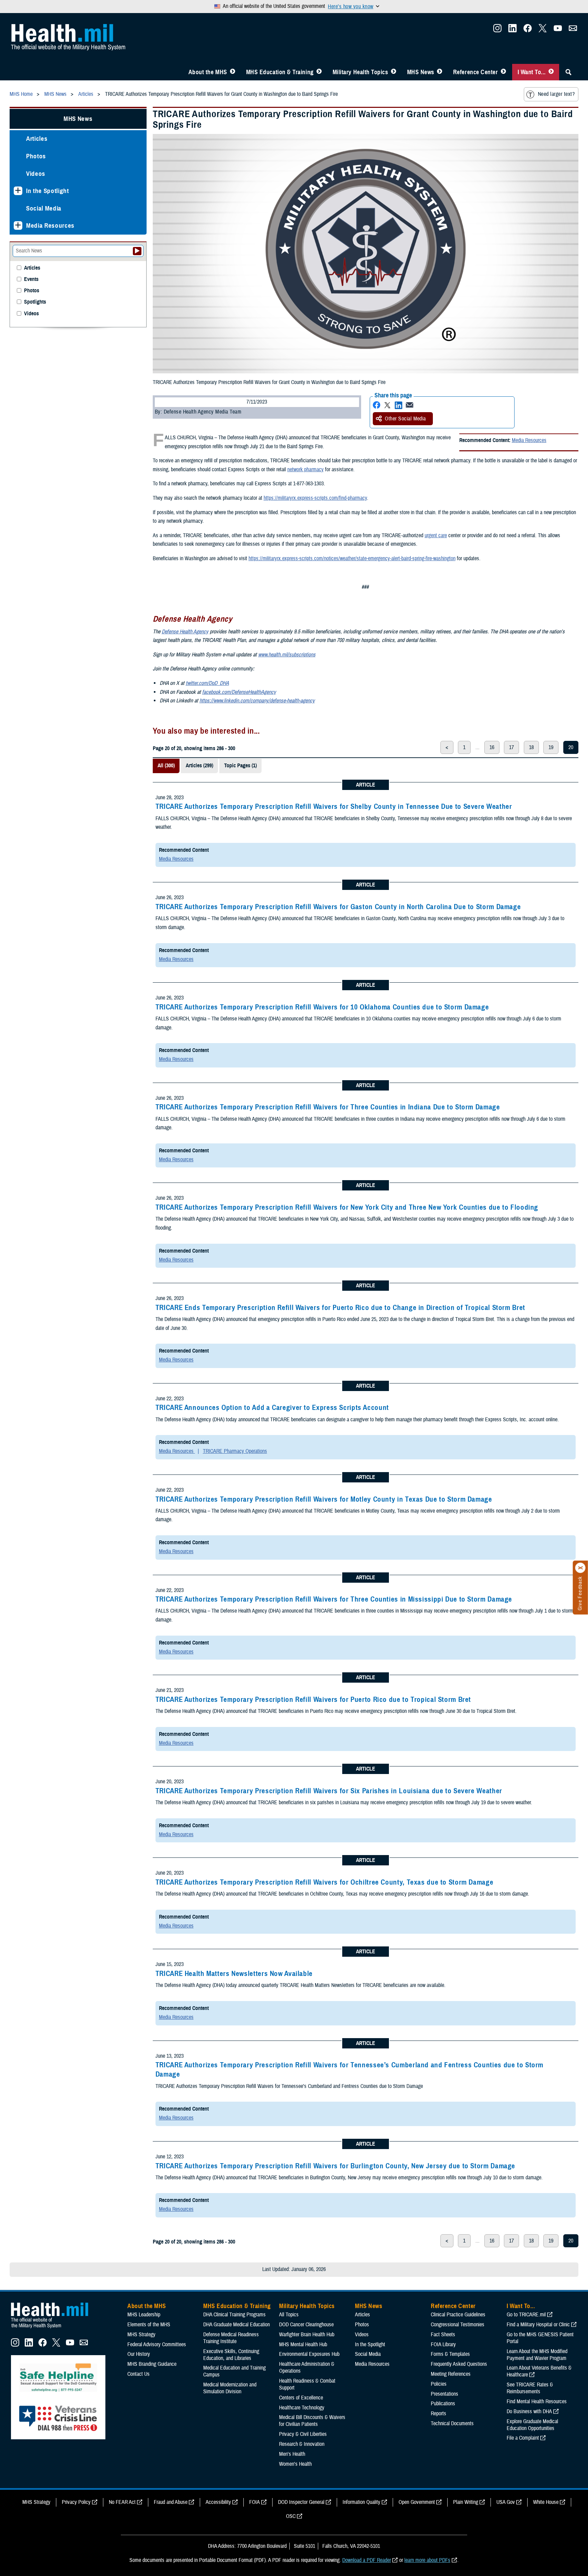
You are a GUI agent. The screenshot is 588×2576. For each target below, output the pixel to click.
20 (571, 747)
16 (492, 747)
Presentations (445, 2394)
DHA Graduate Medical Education (237, 2325)
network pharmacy (305, 470)
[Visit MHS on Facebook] (528, 30)
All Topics (289, 2315)
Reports (439, 2414)
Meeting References (451, 2374)
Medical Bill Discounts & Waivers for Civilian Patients (312, 2421)
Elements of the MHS (149, 2325)
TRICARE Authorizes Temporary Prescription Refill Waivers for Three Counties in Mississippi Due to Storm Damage (334, 1599)
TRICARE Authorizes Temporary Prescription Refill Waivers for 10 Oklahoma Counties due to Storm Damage (322, 1007)
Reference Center (476, 72)
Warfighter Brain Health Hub (307, 2335)
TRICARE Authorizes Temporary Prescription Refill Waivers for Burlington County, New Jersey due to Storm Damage (335, 2166)
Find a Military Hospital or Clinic (538, 2325)
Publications (443, 2404)
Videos (36, 174)
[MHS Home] (54, 2328)
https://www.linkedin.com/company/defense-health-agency (257, 701)
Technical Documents (452, 2424)
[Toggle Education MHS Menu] (319, 72)
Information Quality (361, 2502)
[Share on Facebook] (377, 405)
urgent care (436, 535)
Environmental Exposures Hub (309, 2354)
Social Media (44, 208)
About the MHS (208, 72)
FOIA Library (443, 2345)
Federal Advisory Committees (157, 2345)
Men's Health (292, 2454)
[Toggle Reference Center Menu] (503, 72)
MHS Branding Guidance (152, 2364)
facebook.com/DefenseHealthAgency (239, 692)
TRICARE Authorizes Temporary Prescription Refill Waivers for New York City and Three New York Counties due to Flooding (347, 1207)
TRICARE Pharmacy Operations (235, 1451)
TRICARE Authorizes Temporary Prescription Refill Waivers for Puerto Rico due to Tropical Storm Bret (313, 1699)
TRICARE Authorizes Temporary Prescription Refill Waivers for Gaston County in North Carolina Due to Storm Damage (338, 907)
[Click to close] (580, 1568)
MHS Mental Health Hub (303, 2345)
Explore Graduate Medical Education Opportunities (532, 2425)
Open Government (417, 2502)
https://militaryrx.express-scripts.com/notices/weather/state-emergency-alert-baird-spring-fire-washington (352, 558)
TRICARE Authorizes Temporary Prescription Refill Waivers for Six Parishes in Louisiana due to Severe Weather (329, 1791)
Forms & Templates (450, 2354)
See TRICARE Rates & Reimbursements (530, 2388)
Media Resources (529, 440)
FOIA (255, 2502)
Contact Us (139, 2374)
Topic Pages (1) (240, 766)
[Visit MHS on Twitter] (543, 30)
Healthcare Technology (302, 2408)
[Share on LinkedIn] (399, 405)
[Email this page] (410, 405)
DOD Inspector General (301, 2502)
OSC (291, 2516)
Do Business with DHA (529, 2411)
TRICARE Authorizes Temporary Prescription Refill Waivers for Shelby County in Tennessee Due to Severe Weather (334, 806)
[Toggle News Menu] (440, 72)
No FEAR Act (122, 2502)
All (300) (166, 766)
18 (531, 747)
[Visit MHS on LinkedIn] (512, 30)
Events (31, 279)
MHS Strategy (141, 2335)
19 (551, 747)
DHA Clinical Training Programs (234, 2315)
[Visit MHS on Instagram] (497, 30)
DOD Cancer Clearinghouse (306, 2325)
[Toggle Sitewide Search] (568, 72)
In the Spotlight (48, 191)
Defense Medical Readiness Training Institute (231, 2338)
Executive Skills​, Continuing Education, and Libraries (231, 2355)
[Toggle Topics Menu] (394, 72)
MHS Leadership (144, 2315)
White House (546, 2502)
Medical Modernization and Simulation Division (230, 2388)
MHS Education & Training (280, 72)
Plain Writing (466, 2502)
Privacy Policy (76, 2502)
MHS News (421, 72)
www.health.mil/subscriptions (287, 655)
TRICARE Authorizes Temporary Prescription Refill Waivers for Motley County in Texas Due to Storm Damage (324, 1499)
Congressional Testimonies (458, 2325)
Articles (37, 139)
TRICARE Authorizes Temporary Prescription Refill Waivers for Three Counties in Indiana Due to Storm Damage (328, 1107)
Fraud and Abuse (171, 2502)
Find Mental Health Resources (537, 2402)
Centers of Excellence (301, 2398)
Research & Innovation (302, 2444)
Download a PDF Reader (367, 2560)
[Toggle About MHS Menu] (233, 72)
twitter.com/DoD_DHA (207, 683)
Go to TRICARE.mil (526, 2315)
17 (511, 747)
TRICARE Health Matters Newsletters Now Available (234, 1974)
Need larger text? (556, 94)
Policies (439, 2384)
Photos (36, 156)
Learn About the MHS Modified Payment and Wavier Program (537, 2355)
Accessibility (218, 2502)
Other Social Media (405, 419)
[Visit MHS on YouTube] (558, 30)
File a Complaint (523, 2438)
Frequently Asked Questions (459, 2364)
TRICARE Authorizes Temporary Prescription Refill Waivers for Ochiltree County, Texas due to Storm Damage (325, 1882)
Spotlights (35, 302)
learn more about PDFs (427, 2560)
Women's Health (295, 2464)
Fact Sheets (443, 2335)
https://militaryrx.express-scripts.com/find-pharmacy (315, 498)
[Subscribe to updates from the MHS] (573, 30)
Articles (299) (199, 766)
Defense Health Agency (185, 632)
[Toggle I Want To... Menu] (551, 72)
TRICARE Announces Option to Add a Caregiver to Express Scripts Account (272, 1408)
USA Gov (506, 2502)
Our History (139, 2354)
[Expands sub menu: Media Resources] (18, 225)
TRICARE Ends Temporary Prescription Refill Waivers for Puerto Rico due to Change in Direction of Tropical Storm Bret (340, 1308)
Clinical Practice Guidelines (458, 2315)
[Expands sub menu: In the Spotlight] (18, 191)
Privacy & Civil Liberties (303, 2434)
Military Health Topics (360, 72)
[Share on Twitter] (388, 405)
